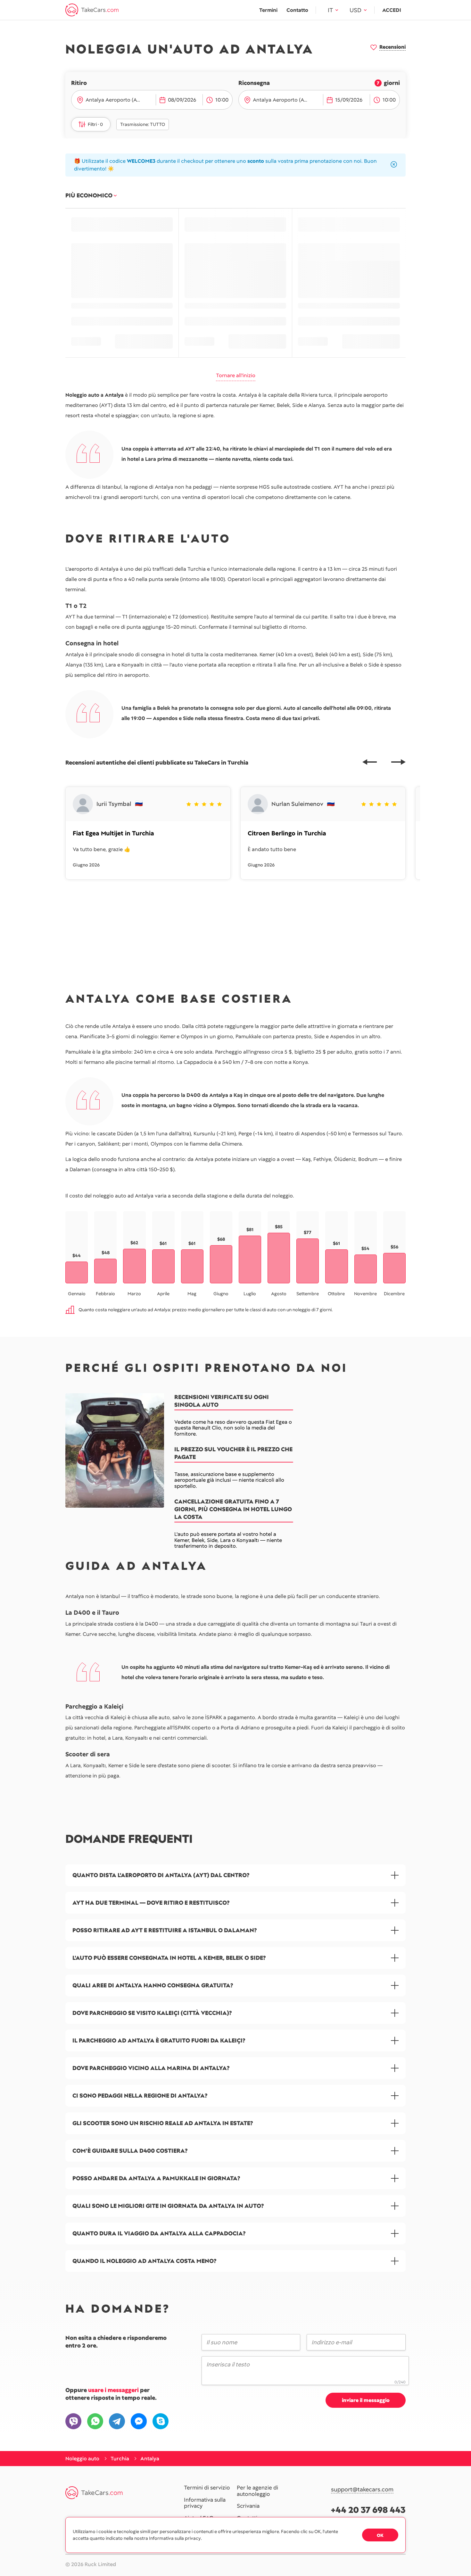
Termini (268, 10)
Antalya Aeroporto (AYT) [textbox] (115, 100)
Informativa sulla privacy (205, 2503)
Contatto (297, 10)
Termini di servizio (207, 2488)
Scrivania (248, 2506)
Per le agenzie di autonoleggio (257, 2491)
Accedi (392, 10)
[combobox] (119, 100)
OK (380, 2535)
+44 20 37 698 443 (368, 2510)
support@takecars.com (362, 2490)
